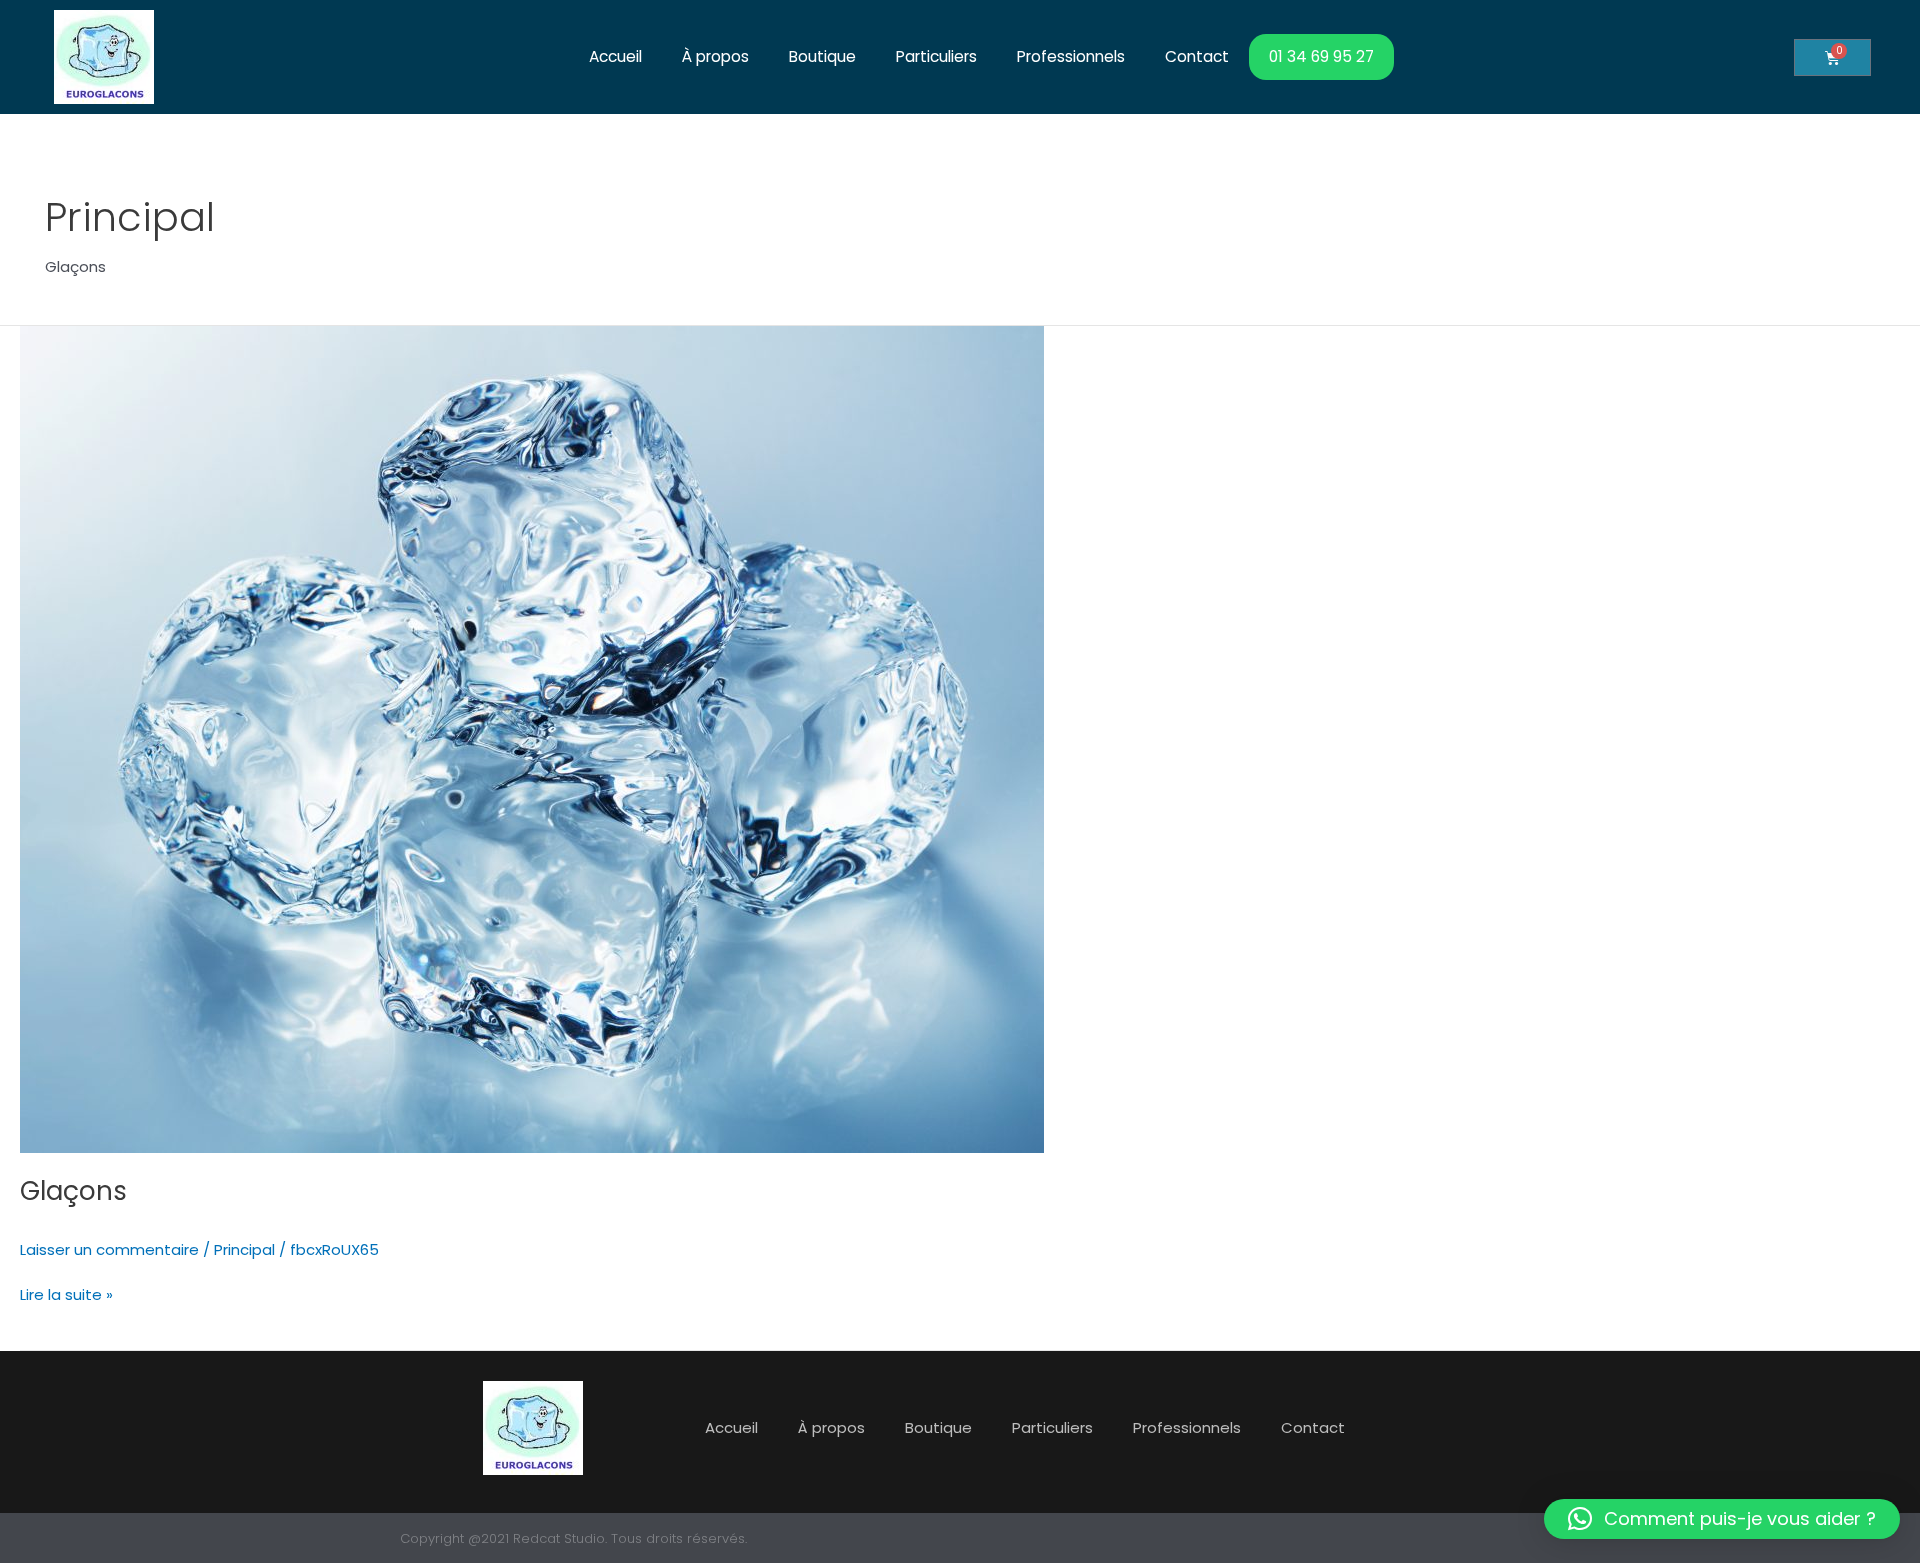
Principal (244, 1249)
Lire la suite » (66, 1294)
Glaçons (73, 1191)
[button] (1722, 1519)
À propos (715, 56)
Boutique (822, 56)
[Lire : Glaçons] (532, 737)
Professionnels (1071, 56)
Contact (1197, 56)
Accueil (615, 56)
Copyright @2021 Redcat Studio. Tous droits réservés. (573, 1538)
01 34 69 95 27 (1321, 56)
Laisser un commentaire (109, 1249)
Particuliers (936, 56)
